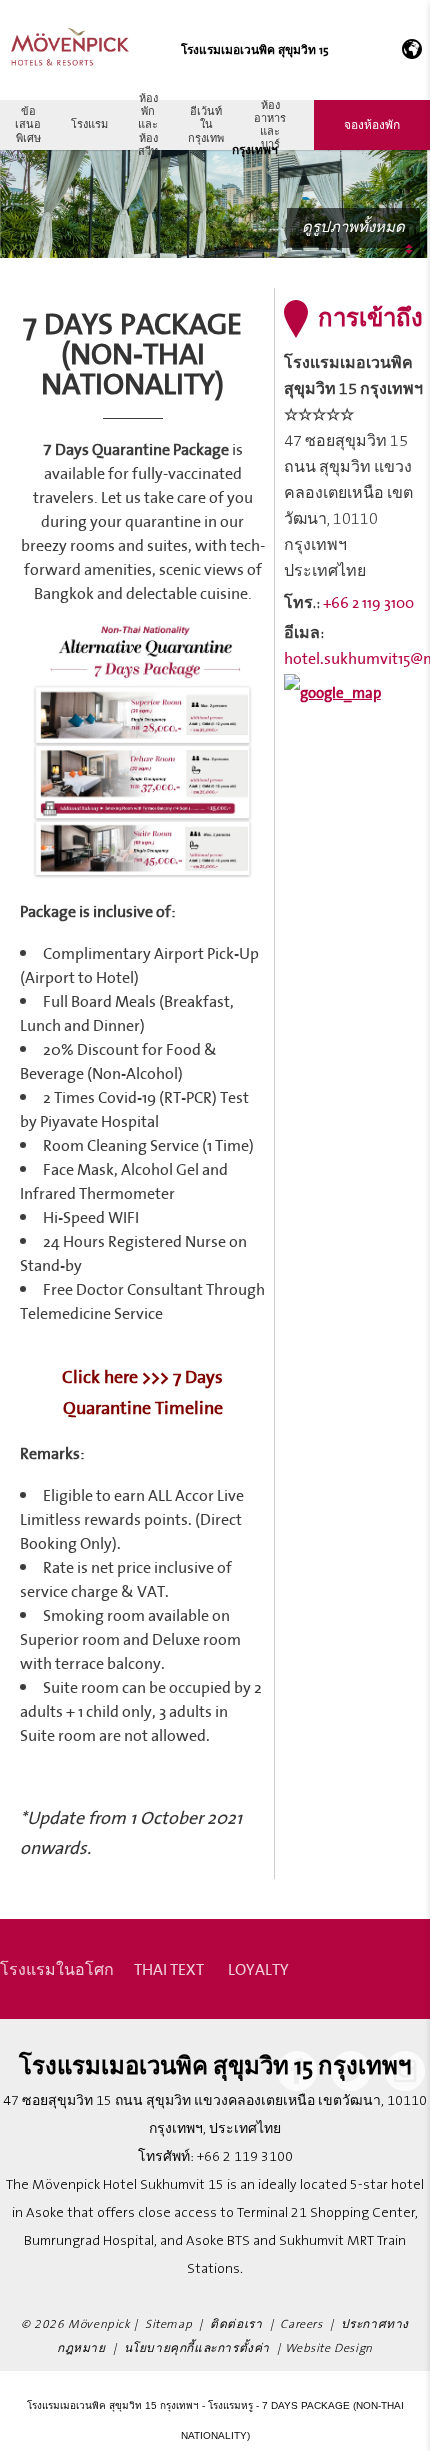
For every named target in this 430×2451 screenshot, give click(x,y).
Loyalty (258, 1969)
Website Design (329, 2348)
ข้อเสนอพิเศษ (28, 124)
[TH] (408, 50)
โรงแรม (89, 124)
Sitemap (168, 2324)
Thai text (169, 1969)
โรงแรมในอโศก (57, 1969)
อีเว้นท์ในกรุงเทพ (206, 124)
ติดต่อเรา (236, 2324)
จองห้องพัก (372, 124)
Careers (301, 2324)
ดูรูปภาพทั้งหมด (353, 227)
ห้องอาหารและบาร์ (270, 125)
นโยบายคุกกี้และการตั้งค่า (197, 2348)
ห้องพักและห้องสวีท (148, 125)
